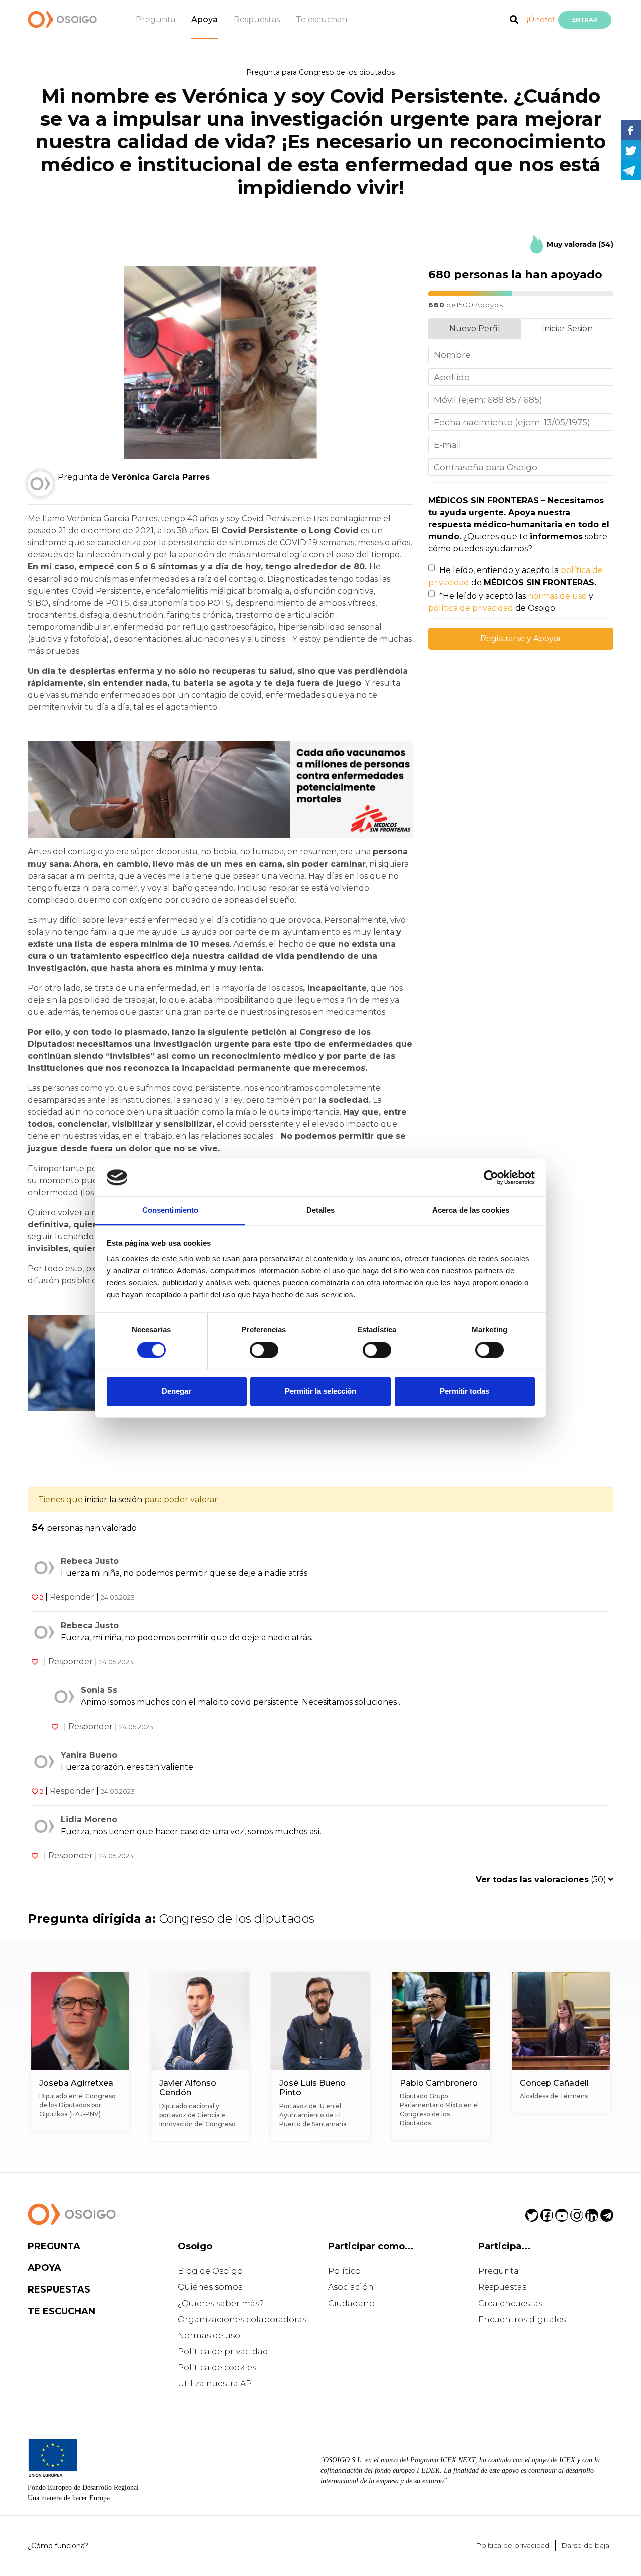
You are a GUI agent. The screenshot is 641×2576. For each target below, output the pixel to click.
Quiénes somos (210, 2287)
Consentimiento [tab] (170, 1210)
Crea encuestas (510, 2303)
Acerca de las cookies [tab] (471, 1210)
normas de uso (557, 596)
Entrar (585, 20)
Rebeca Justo (90, 1561)
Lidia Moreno (89, 1819)
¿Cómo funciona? (58, 2546)
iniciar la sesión (113, 1499)
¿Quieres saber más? (221, 2303)
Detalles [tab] (321, 1210)
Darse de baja (585, 2545)
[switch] (264, 1350)
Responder (72, 1597)
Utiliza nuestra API (216, 2383)
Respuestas (257, 19)
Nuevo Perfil (475, 328)
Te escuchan (322, 19)
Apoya (205, 19)
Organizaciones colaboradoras (242, 2319)
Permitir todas (464, 1392)
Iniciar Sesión (567, 328)
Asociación (351, 2287)
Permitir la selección (320, 1392)
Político (344, 2271)
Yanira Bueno (89, 1755)
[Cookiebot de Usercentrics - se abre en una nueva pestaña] (491, 1177)
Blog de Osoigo (210, 2271)
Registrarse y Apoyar (521, 638)
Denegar (177, 1392)
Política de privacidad (223, 2351)
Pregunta (155, 19)
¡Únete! (541, 19)
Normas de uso (209, 2335)
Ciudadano (351, 2303)
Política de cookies (217, 2367)
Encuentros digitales (522, 2319)
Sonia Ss (99, 1690)
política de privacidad (471, 608)
